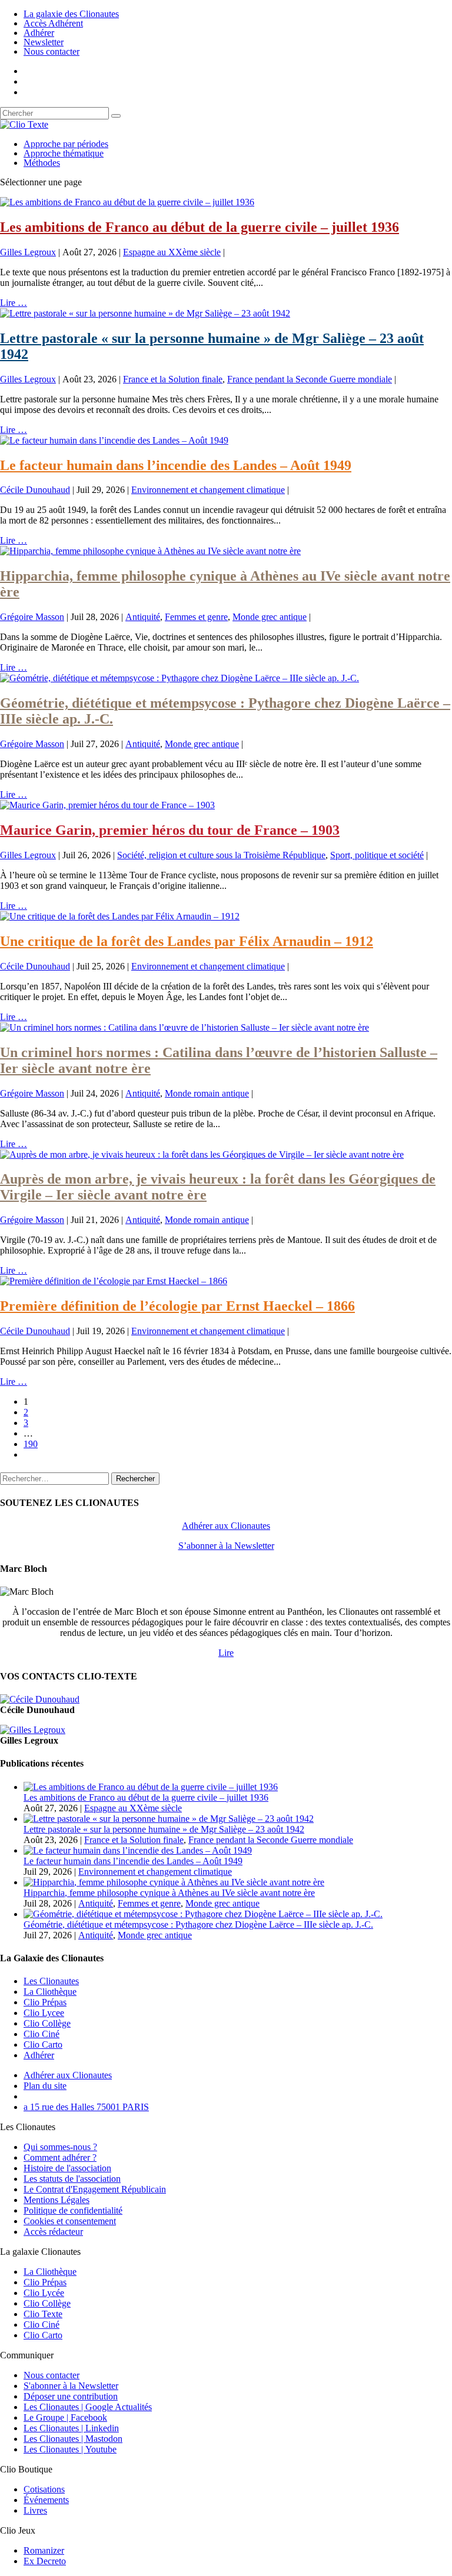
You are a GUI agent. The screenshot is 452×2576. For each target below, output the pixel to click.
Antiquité (143, 617)
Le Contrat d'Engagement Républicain (95, 2189)
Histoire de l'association (67, 2168)
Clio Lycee (44, 2013)
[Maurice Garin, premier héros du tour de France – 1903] (107, 805)
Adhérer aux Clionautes (226, 1526)
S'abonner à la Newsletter (71, 2386)
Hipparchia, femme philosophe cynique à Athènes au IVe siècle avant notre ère (169, 1893)
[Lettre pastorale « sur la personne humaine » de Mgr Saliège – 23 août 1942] (145, 313)
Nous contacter (51, 51)
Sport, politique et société (377, 855)
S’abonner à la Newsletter (226, 1546)
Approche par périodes (66, 144)
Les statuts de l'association (72, 2179)
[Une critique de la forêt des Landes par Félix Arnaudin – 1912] (120, 916)
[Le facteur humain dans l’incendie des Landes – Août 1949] (114, 440)
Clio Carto (43, 2045)
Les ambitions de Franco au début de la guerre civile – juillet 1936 (200, 227)
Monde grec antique (270, 617)
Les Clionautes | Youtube (70, 2449)
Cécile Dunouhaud (35, 490)
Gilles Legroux (28, 252)
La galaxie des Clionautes (71, 14)
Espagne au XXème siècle (172, 252)
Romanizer (44, 2550)
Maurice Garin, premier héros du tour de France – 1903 (170, 830)
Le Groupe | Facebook (65, 2417)
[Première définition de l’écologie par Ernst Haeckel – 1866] (114, 1281)
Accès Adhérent (53, 23)
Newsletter (44, 42)
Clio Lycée (44, 2293)
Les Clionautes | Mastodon (73, 2439)
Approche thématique (64, 153)
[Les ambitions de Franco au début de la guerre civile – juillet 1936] (127, 202)
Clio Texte (43, 2314)
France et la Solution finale (173, 379)
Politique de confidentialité (73, 2210)
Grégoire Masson (32, 617)
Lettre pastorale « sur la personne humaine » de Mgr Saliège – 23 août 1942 (164, 1829)
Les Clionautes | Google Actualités (88, 2407)
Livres (35, 2510)
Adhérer (39, 33)
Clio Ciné (41, 2034)
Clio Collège (47, 2023)
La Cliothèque (50, 1992)
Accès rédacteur (53, 2232)
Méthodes (42, 163)
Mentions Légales (56, 2200)
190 (31, 1444)
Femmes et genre (196, 617)
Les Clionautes (51, 1981)
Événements (46, 2500)
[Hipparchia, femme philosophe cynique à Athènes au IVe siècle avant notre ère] (150, 551)
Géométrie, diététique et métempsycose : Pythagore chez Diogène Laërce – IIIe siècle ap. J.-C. (198, 1924)
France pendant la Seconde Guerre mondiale (310, 379)
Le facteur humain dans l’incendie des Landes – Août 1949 (176, 465)
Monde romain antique (207, 1093)
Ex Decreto (45, 2561)
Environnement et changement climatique (208, 490)
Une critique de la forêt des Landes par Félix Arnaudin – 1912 (187, 941)
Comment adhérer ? (60, 2157)
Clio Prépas (45, 2002)
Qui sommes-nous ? (60, 2147)
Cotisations (44, 2489)
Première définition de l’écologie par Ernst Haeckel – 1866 (177, 1306)
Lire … (14, 303)
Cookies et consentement (70, 2221)
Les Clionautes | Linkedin (71, 2428)
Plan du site (45, 2086)
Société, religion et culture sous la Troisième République (221, 855)
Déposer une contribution (71, 2396)
